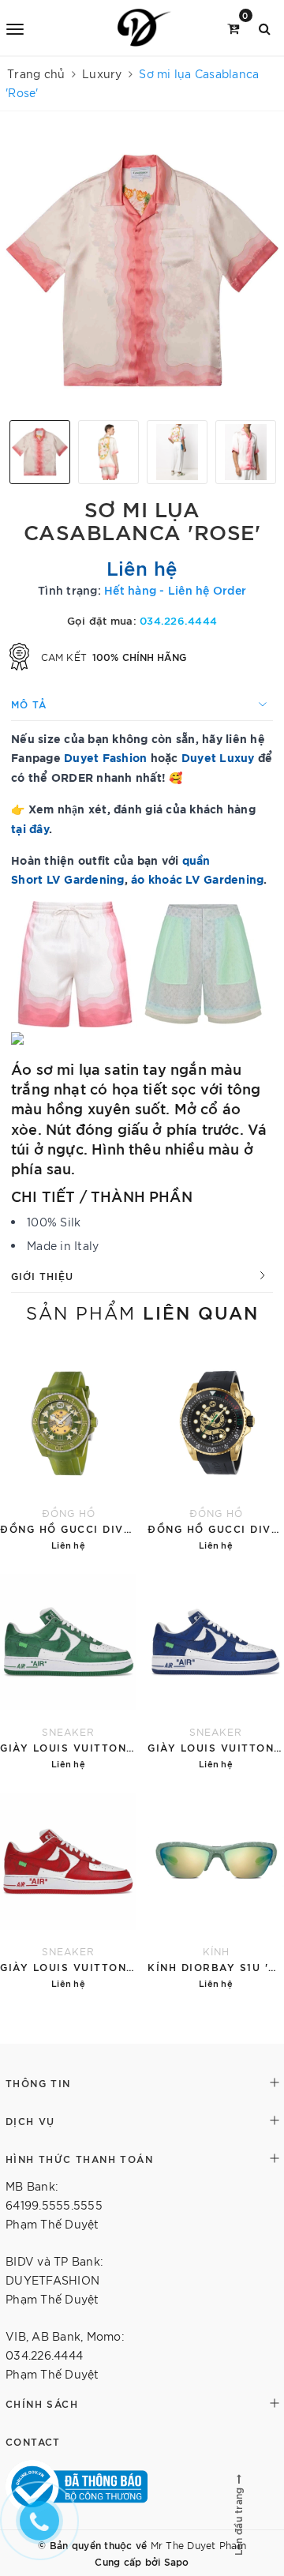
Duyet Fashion (105, 757)
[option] (142, 272)
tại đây (30, 828)
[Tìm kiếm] (265, 27)
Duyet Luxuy (218, 757)
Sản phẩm (142, 1312)
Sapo (177, 2561)
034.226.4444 (178, 620)
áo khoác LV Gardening (197, 879)
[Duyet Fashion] (145, 28)
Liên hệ (142, 567)
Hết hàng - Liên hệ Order (175, 590)
